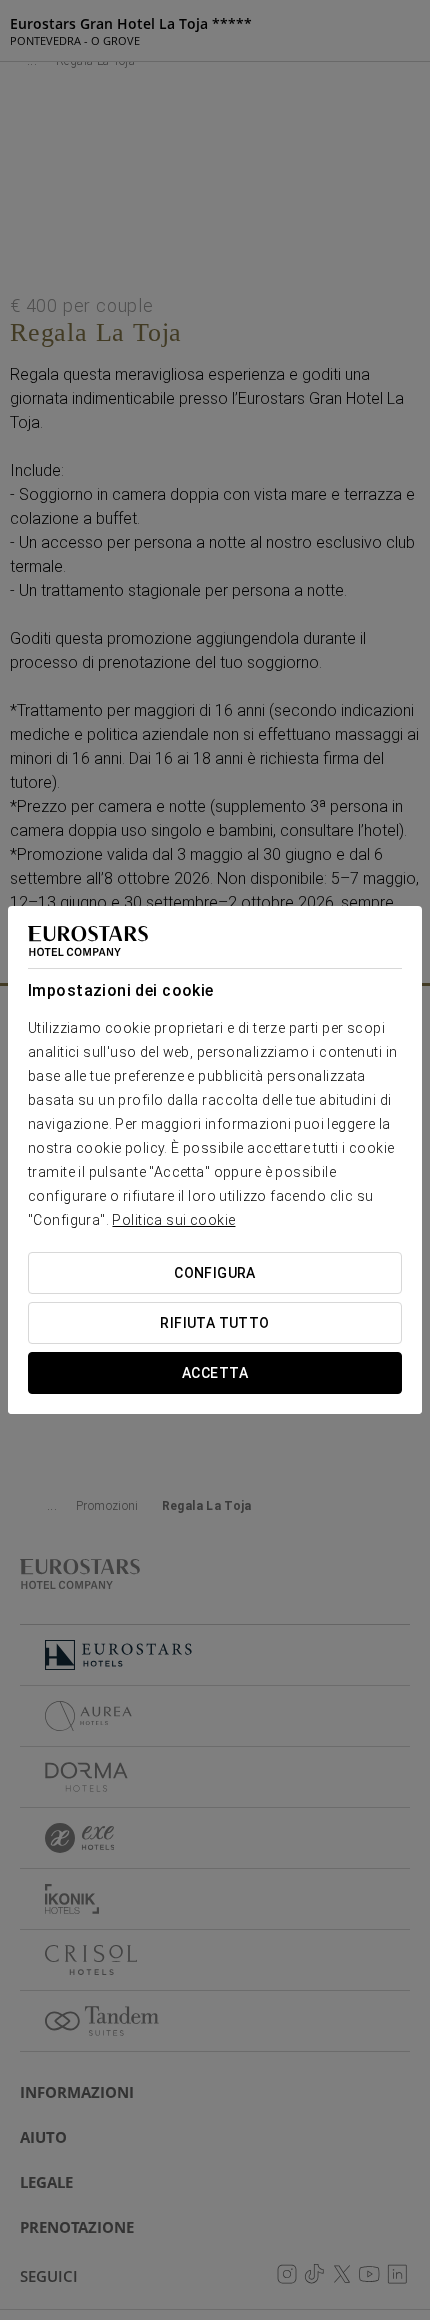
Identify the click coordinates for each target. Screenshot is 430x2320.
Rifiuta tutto (214, 1323)
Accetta (215, 1373)
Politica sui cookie (173, 1220)
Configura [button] (215, 1273)
